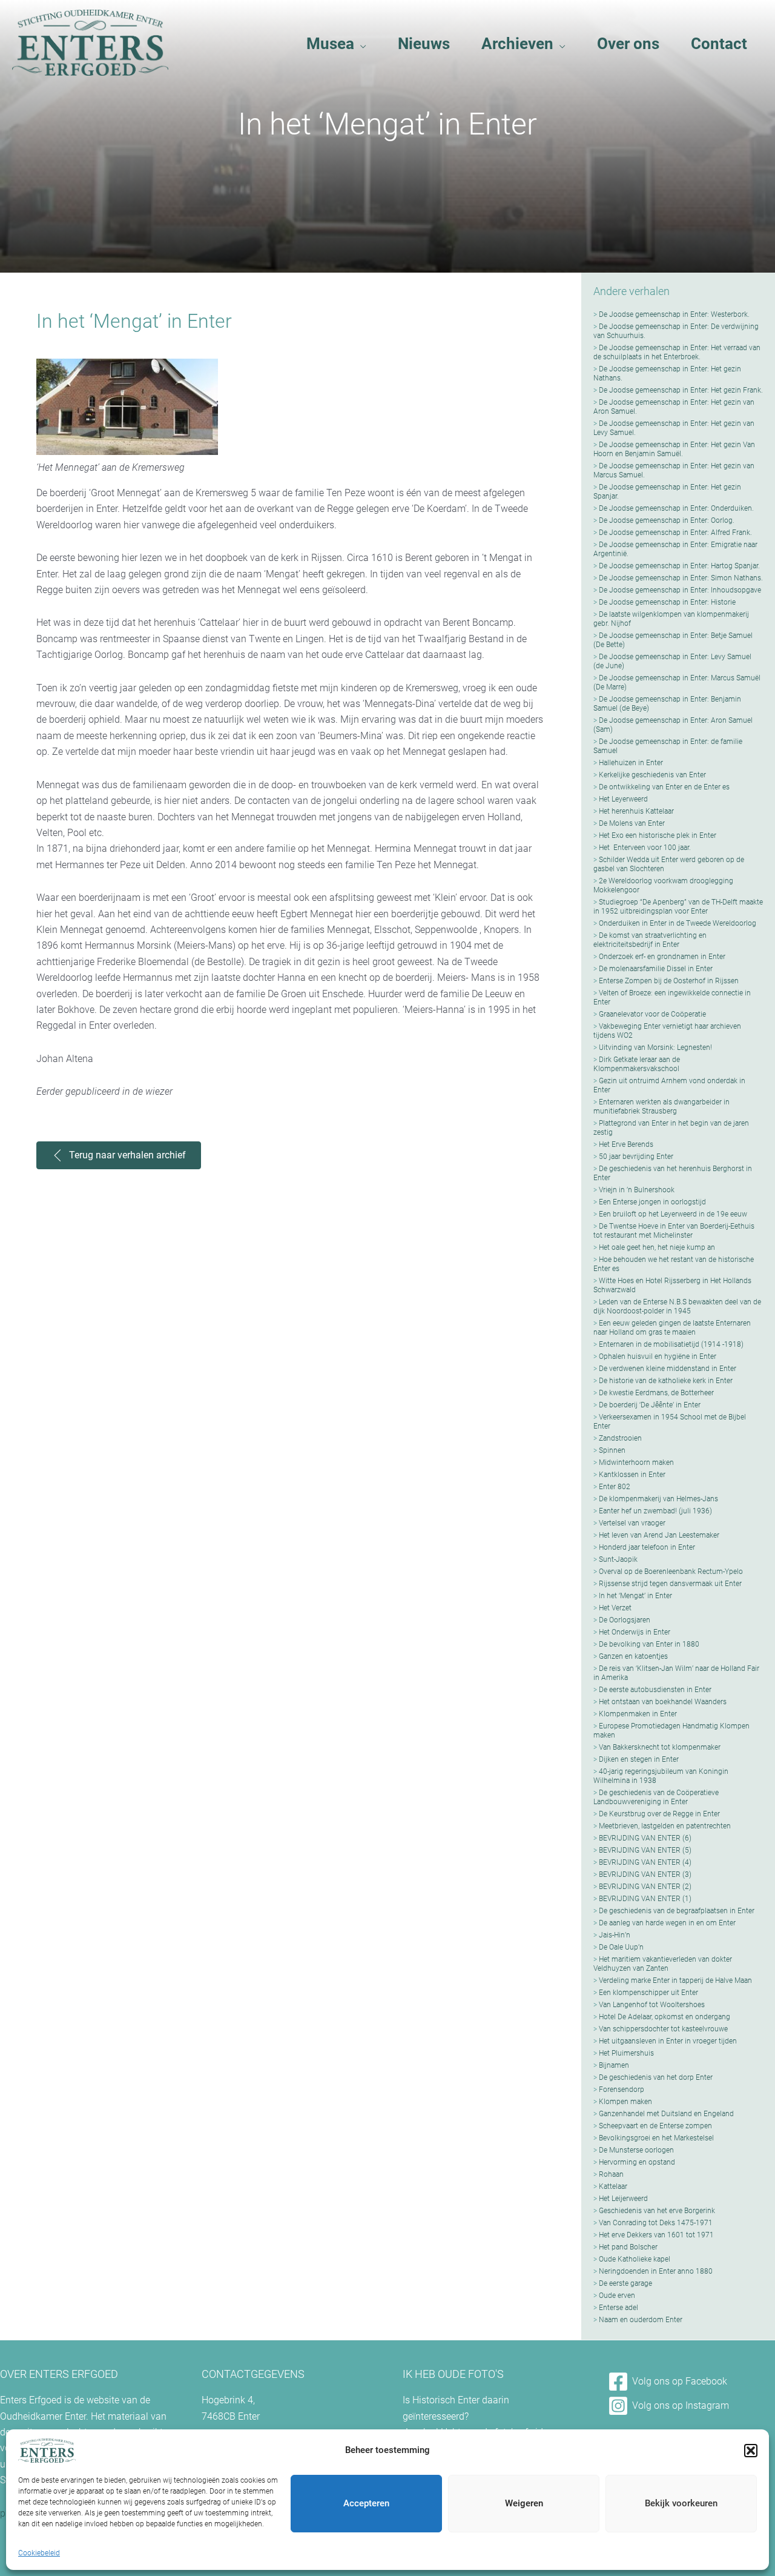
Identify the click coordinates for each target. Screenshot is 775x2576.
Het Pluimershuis (626, 2053)
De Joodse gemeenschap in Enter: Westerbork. (674, 314)
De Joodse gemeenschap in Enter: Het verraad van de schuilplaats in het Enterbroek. (677, 352)
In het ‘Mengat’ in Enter (635, 1596)
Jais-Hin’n (615, 1935)
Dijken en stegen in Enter (639, 1759)
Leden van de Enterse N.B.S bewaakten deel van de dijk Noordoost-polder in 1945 (677, 1306)
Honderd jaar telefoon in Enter (647, 1547)
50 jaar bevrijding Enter (636, 1157)
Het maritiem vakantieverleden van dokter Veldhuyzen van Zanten (663, 1964)
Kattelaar (613, 2186)
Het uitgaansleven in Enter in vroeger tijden (668, 2041)
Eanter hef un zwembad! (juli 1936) (655, 1511)
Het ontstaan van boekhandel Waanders (663, 1702)
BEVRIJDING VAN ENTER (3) (645, 1874)
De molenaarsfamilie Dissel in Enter (656, 969)
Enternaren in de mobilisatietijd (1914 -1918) (671, 1344)
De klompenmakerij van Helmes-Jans (658, 1499)
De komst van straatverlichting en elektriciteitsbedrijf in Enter (650, 940)
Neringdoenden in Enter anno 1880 (656, 2271)
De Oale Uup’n (621, 1947)
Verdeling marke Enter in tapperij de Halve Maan (675, 1980)
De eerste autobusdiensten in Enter (655, 1690)
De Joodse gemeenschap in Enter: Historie (667, 602)
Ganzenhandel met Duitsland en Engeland (666, 2114)
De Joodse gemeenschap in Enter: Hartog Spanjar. (679, 566)
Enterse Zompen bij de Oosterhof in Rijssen (669, 981)
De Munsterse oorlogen (636, 2150)
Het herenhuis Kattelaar (636, 811)
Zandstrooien (620, 1438)
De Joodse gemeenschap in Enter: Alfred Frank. (675, 533)
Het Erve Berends (626, 1144)
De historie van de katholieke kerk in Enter (666, 1381)
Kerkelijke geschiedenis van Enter (652, 775)
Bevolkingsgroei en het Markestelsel (656, 2138)
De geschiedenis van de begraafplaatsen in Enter (677, 1911)
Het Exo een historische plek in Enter (658, 835)
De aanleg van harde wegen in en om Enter (667, 1923)
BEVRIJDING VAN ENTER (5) (645, 1850)
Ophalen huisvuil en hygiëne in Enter (658, 1356)
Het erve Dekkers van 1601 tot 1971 (656, 2235)
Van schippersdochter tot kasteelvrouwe (663, 2029)
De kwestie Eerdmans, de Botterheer (656, 1393)
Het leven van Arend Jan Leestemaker (659, 1535)
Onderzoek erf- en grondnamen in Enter (662, 957)
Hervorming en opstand (637, 2162)
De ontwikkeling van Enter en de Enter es (664, 787)
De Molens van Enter (632, 823)
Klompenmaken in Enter (638, 1714)
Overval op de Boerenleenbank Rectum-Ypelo (671, 1572)
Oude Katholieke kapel (635, 2259)
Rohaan (611, 2174)
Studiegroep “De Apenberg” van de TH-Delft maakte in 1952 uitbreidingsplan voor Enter (678, 907)
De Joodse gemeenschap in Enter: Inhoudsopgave (680, 590)
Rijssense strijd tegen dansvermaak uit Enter (670, 1584)
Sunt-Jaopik (618, 1559)
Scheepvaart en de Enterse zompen (655, 2126)
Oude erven (617, 2295)
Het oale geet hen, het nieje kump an (657, 1247)
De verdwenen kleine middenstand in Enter (668, 1369)
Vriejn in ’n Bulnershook (637, 1190)
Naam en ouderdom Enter (641, 2320)
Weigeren (524, 2503)
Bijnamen (614, 2065)
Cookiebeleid (39, 2553)
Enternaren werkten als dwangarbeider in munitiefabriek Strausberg (661, 1107)
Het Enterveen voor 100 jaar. (645, 848)
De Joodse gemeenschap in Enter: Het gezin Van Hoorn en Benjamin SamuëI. (674, 449)
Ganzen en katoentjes (633, 1656)
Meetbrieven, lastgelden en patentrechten (665, 1826)
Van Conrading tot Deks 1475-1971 (656, 2223)
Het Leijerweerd (623, 2199)
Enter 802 (615, 1487)
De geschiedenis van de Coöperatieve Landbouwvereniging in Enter (656, 1797)
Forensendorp (622, 2090)
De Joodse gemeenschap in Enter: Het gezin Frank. (681, 390)
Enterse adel (618, 2308)
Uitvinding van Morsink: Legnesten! (655, 1047)
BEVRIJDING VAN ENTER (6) (645, 1838)
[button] (751, 2451)
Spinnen (612, 1450)
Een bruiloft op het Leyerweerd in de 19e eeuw (673, 1214)
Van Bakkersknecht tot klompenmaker (660, 1747)
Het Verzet (615, 1608)
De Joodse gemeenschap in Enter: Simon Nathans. (681, 578)
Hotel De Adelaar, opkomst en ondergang (665, 2017)
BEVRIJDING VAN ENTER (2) (645, 1887)
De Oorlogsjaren (625, 1620)
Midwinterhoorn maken (636, 1462)
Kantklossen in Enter (632, 1475)
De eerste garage (625, 2283)
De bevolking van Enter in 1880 (649, 1644)
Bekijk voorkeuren (681, 2503)
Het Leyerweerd (623, 799)
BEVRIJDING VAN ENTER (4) (645, 1862)
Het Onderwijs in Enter (635, 1632)
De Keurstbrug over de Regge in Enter (659, 1814)
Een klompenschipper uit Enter (648, 1993)
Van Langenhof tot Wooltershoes (652, 2005)
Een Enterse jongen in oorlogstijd (652, 1202)
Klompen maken (625, 2102)
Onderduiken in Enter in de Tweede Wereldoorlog (678, 923)
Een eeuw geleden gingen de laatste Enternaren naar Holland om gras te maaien (672, 1328)
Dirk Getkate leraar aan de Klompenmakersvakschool (637, 1064)
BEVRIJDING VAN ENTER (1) (645, 1899)
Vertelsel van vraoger (632, 1523)
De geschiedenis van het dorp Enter (656, 2077)
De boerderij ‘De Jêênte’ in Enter (650, 1405)
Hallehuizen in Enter (631, 763)
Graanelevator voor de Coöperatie (652, 1014)
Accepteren (366, 2503)
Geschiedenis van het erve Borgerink (657, 2211)
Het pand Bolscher (628, 2247)
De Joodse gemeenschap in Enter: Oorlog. (667, 520)
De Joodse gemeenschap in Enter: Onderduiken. (676, 508)
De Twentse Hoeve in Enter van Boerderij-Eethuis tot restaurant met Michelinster (674, 1231)
